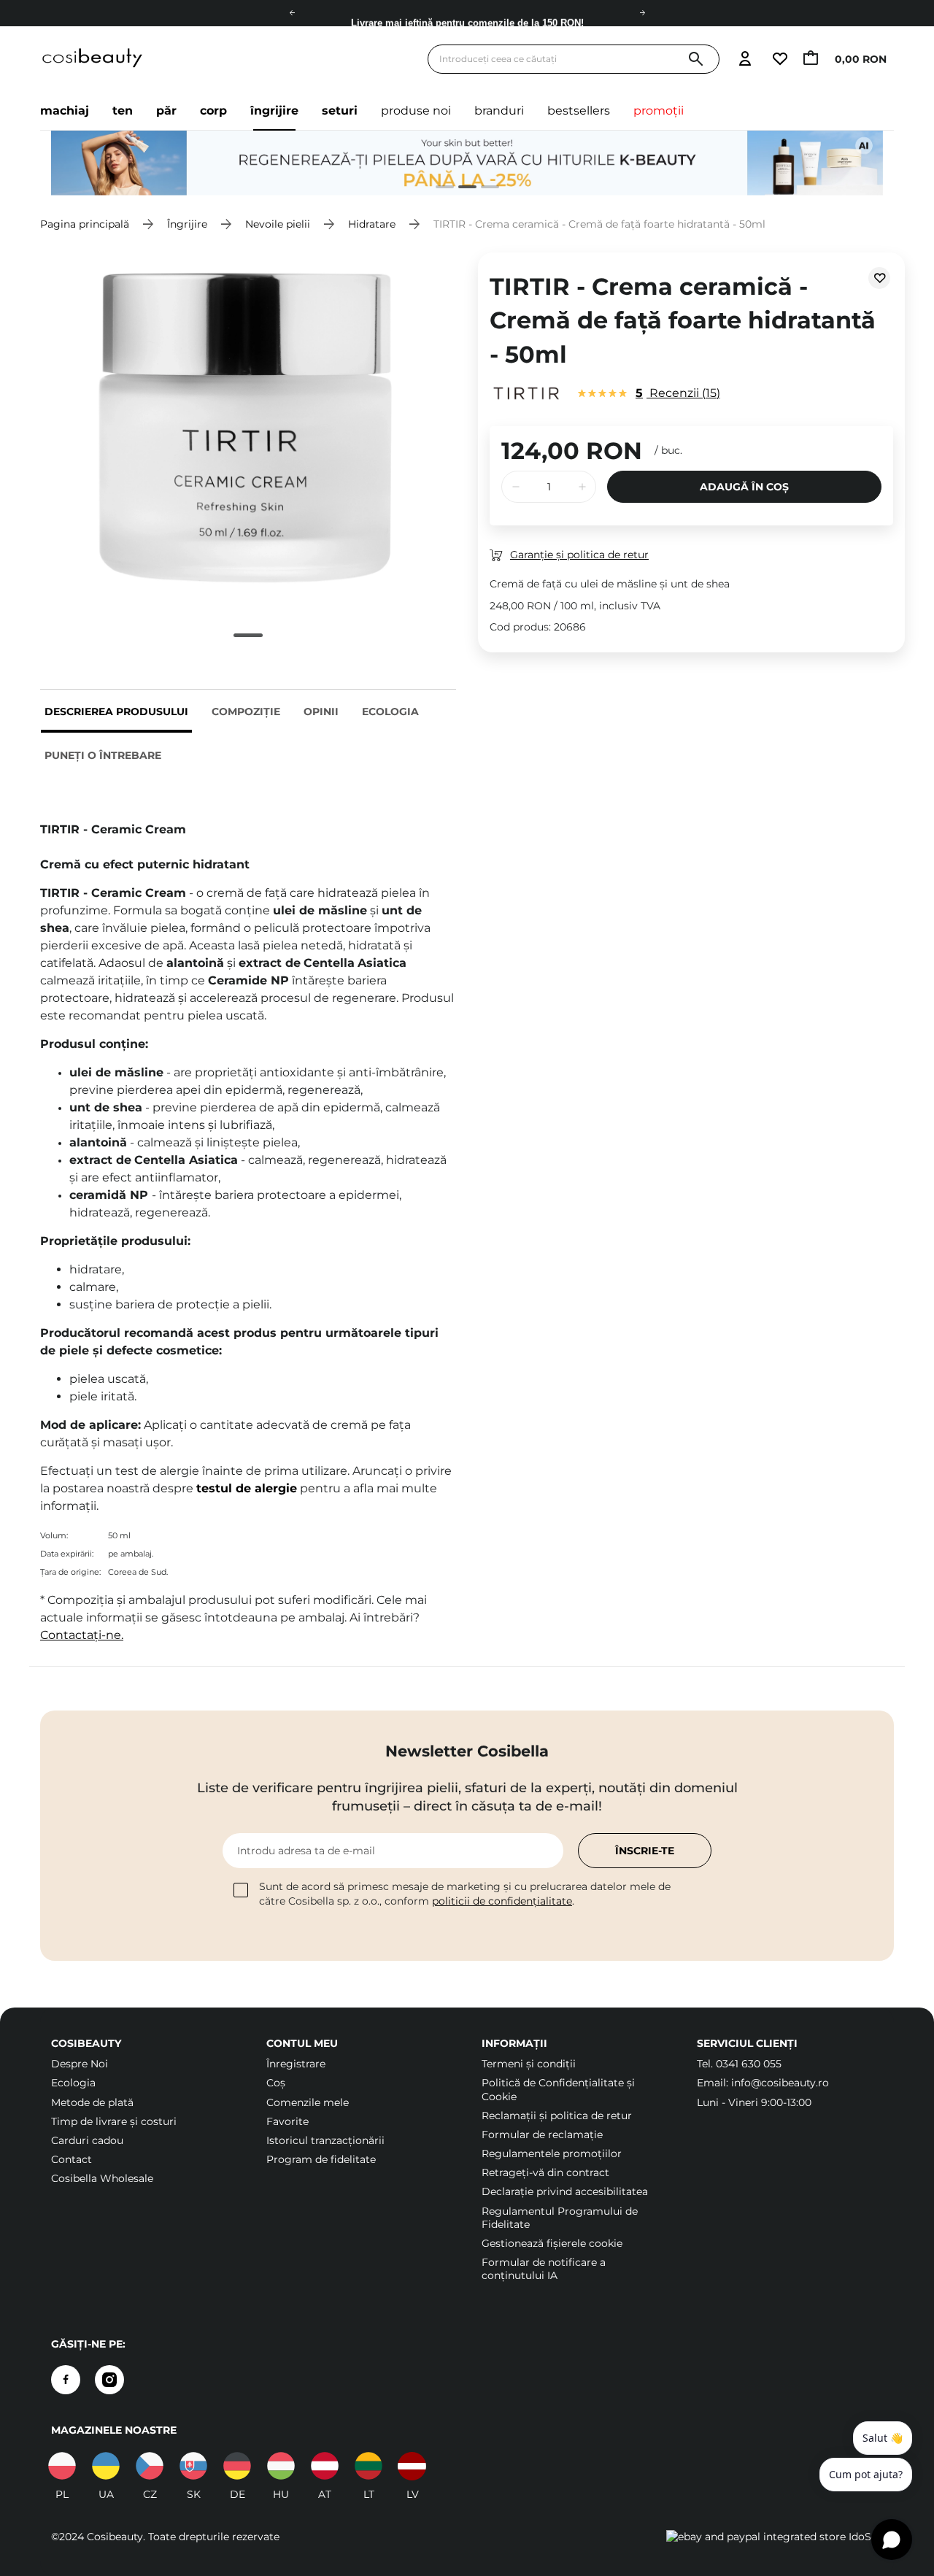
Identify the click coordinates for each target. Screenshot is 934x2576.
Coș (276, 2083)
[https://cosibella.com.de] (237, 2466)
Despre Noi (80, 2064)
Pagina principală (85, 224)
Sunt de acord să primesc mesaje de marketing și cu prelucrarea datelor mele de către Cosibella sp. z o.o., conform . (465, 1894)
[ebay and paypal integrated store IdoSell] (775, 2537)
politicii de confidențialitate (502, 1901)
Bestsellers (579, 111)
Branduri (499, 111)
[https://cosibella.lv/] (412, 2466)
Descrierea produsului (116, 712)
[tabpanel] (467, 163)
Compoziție (246, 712)
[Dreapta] (642, 13)
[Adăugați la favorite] (879, 278)
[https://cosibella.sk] (193, 2466)
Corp (213, 111)
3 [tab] (484, 189)
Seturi (340, 111)
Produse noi (416, 111)
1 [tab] (439, 189)
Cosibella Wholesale (102, 2178)
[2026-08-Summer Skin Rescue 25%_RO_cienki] (467, 163)
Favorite (287, 2121)
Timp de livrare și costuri (114, 2121)
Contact (72, 2159)
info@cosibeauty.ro (780, 2083)
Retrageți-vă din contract (545, 2172)
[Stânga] (292, 13)
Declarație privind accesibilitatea (565, 2191)
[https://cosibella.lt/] (368, 2466)
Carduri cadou (87, 2140)
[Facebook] (66, 2380)
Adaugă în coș (744, 487)
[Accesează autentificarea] (745, 59)
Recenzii (676, 393)
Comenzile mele (308, 2102)
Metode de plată (92, 2102)
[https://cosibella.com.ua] (106, 2466)
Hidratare (372, 224)
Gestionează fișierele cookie (552, 2243)
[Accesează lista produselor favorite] (779, 59)
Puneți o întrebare (103, 755)
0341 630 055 (749, 2064)
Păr (166, 111)
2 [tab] (462, 189)
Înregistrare (296, 2064)
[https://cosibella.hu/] (281, 2466)
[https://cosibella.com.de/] (325, 2466)
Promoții (659, 111)
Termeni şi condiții (529, 2064)
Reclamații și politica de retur (557, 2116)
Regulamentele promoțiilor (552, 2153)
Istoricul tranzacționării (325, 2140)
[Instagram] (109, 2380)
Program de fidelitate (321, 2159)
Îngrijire (274, 111)
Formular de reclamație (542, 2135)
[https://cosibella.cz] (150, 2466)
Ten (123, 111)
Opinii (321, 712)
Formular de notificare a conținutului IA (544, 2269)
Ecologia (390, 712)
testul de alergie (247, 1488)
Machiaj (65, 111)
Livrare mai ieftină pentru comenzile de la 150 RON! (467, 14)
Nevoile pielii (278, 224)
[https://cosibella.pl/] (62, 2466)
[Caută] (696, 59)
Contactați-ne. (82, 1635)
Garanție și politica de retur (579, 555)
